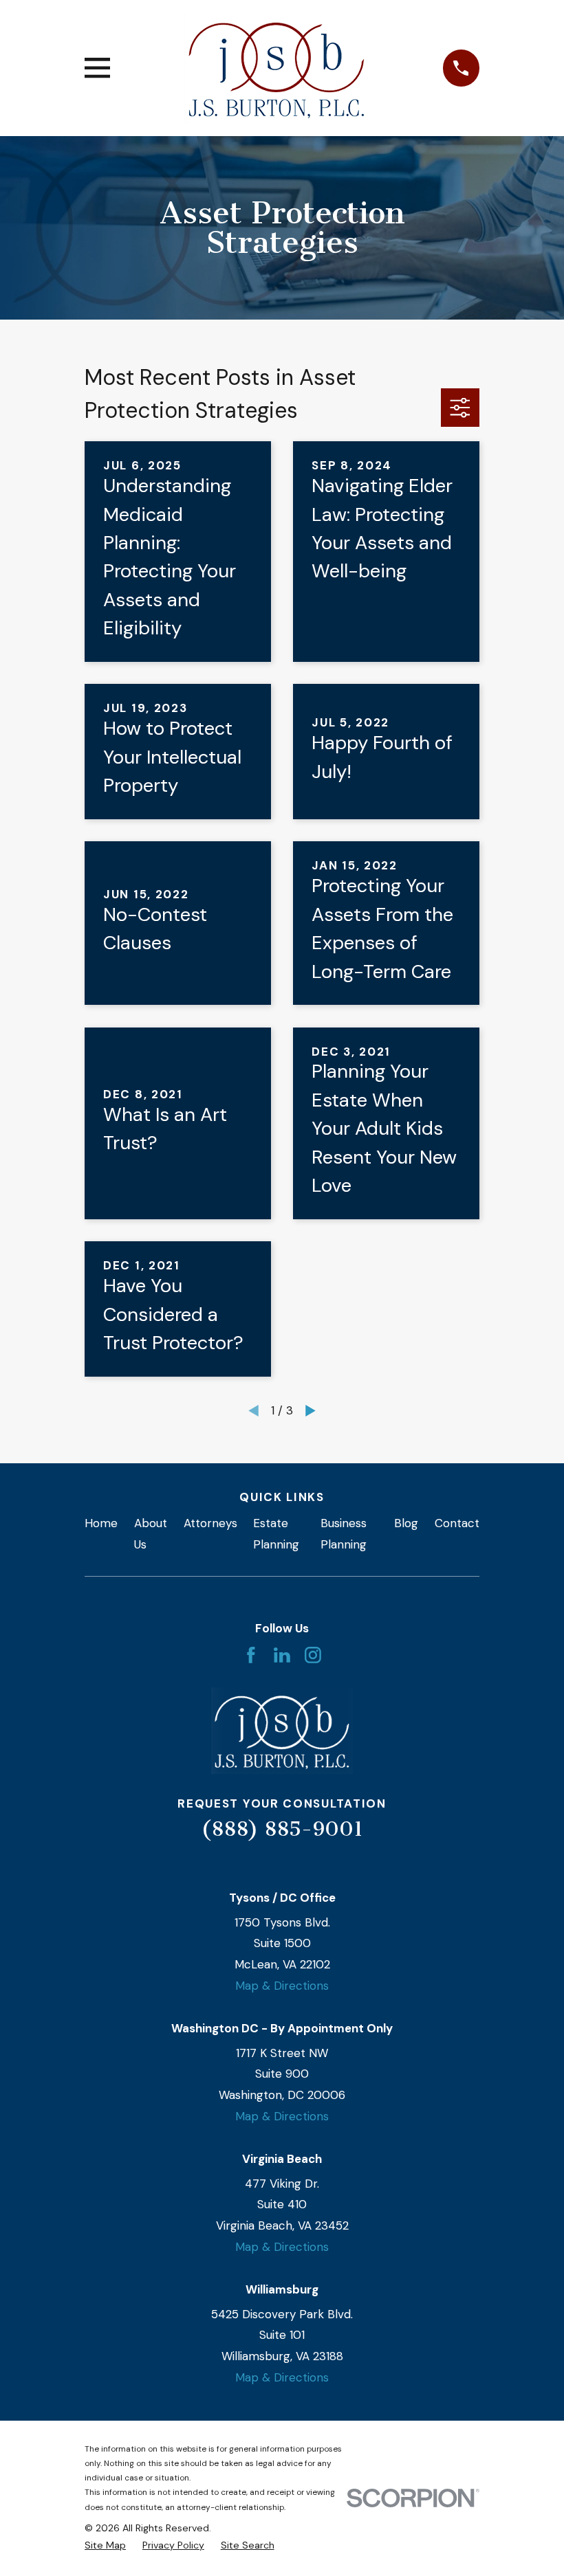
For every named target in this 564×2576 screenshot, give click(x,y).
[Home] (276, 68)
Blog (406, 1523)
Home (101, 1523)
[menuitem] (105, 2546)
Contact (457, 1523)
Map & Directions (282, 1986)
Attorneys (210, 1523)
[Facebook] (251, 1655)
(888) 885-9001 (282, 1829)
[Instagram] (313, 1655)
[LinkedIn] (282, 1655)
